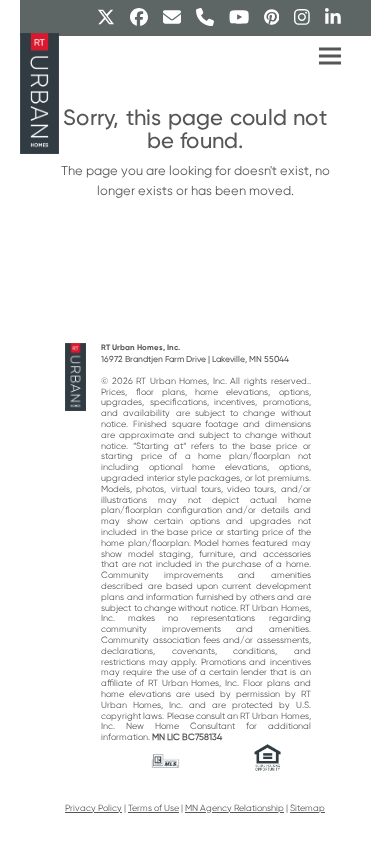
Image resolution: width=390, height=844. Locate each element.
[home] (76, 376)
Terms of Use (153, 808)
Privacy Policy (93, 808)
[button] (330, 56)
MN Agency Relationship (234, 808)
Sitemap (307, 808)
